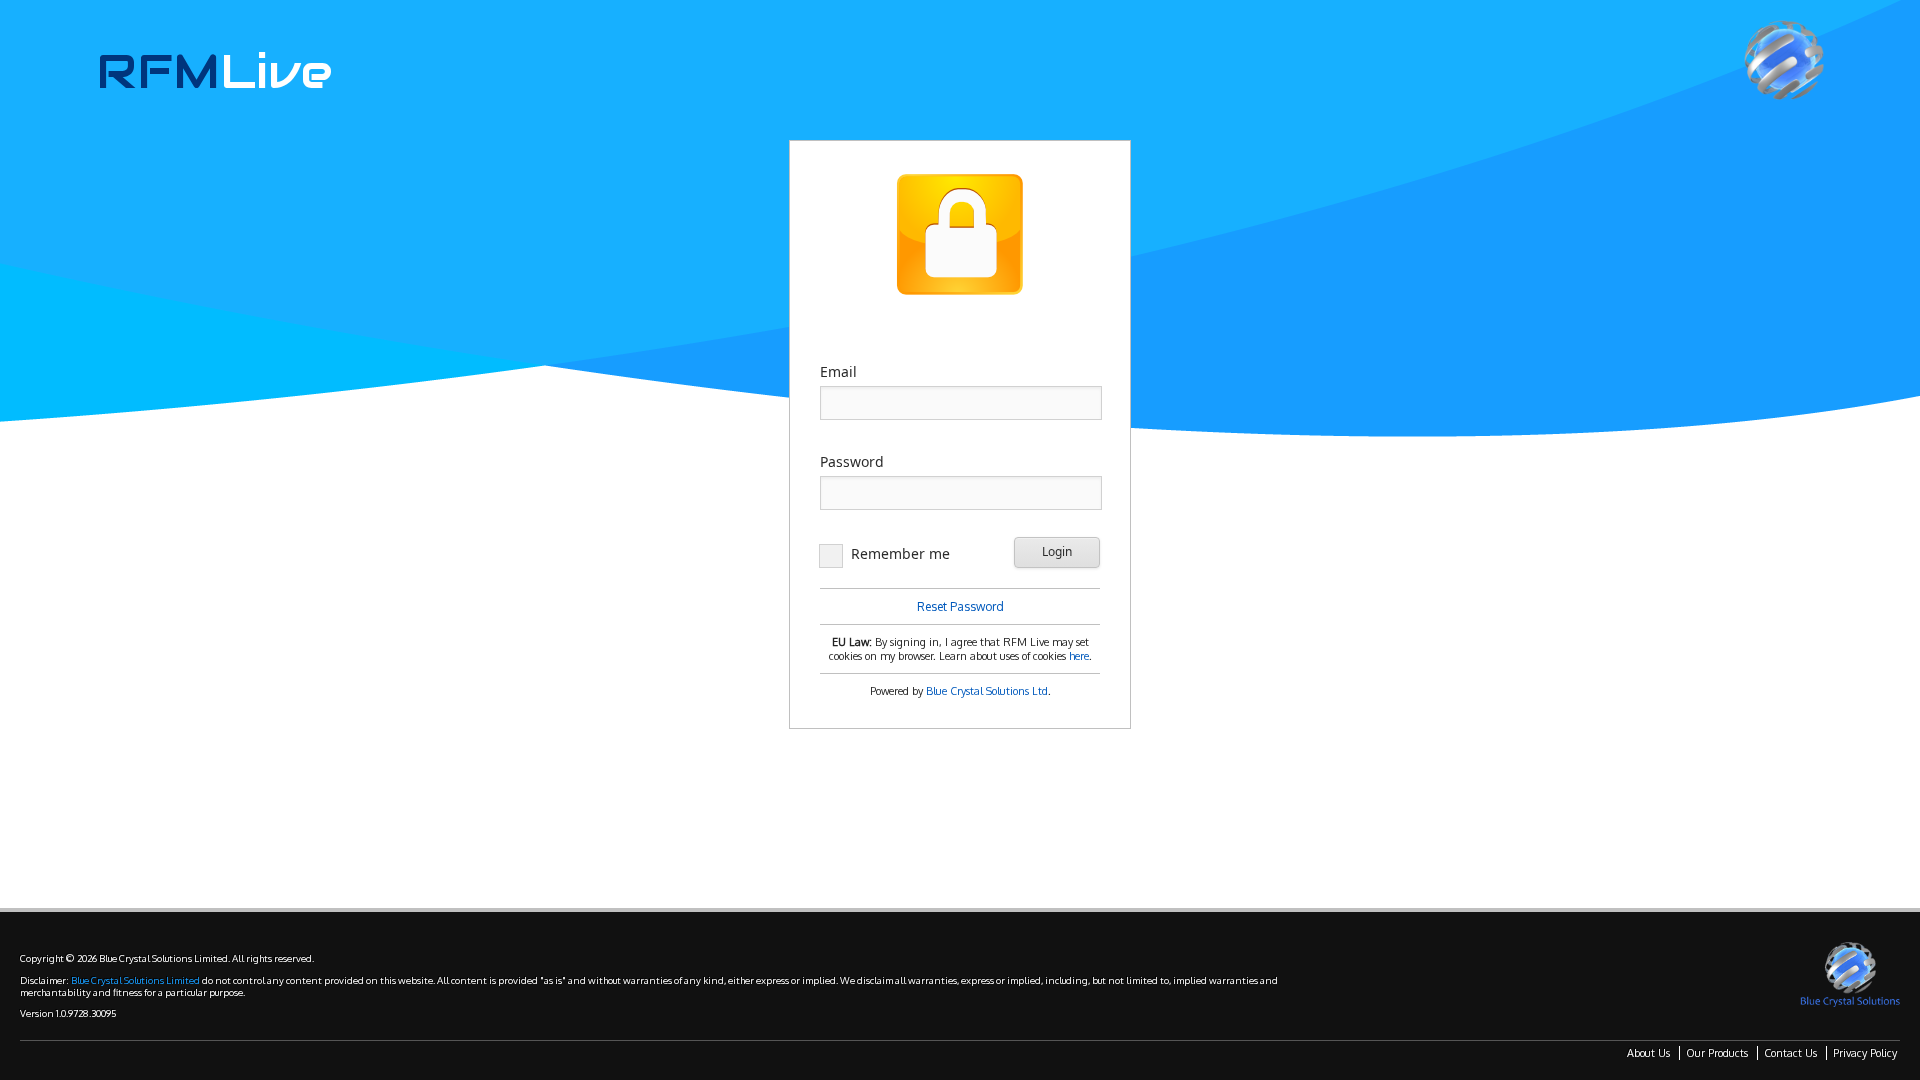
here (1079, 656)
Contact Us (1790, 1053)
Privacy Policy (1865, 1053)
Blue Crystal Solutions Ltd (987, 691)
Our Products (1717, 1053)
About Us (1648, 1053)
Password (852, 461)
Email (838, 371)
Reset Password (960, 606)
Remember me (900, 553)
